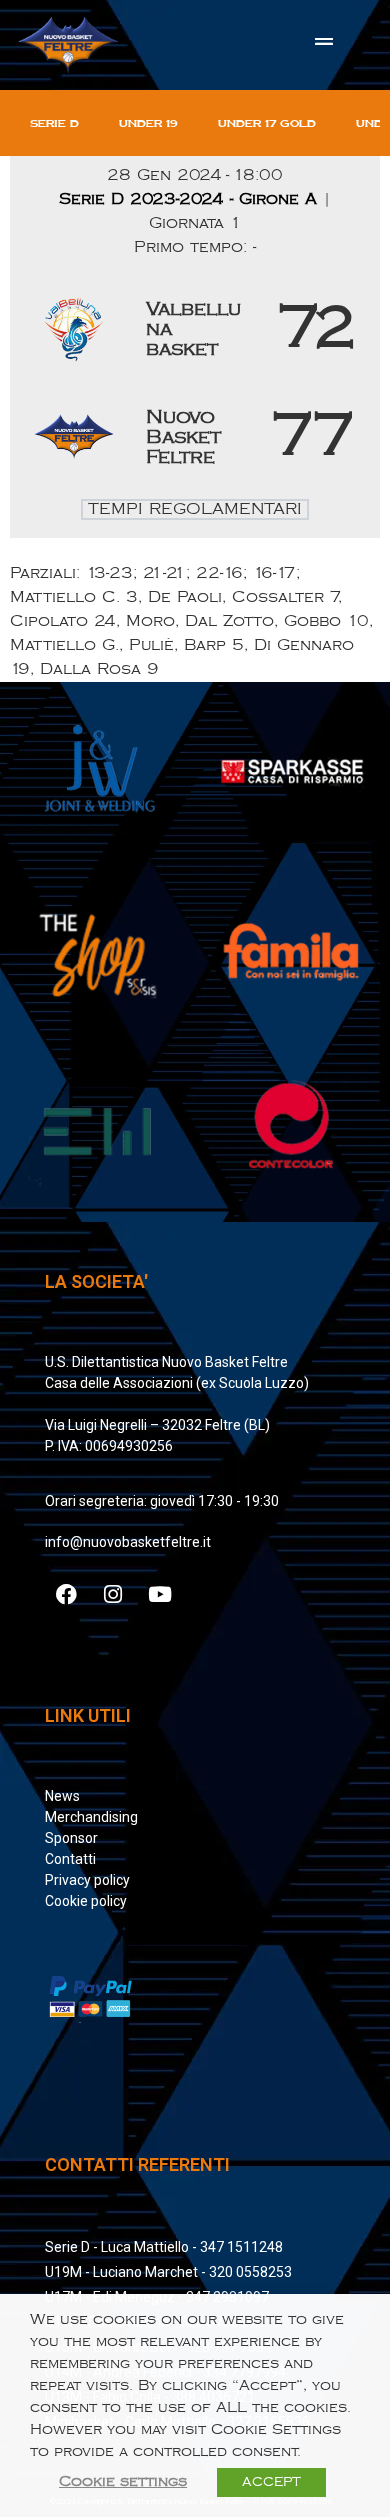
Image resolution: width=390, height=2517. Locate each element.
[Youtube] (160, 1594)
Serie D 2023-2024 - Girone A (191, 199)
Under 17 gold (267, 123)
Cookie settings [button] (123, 2481)
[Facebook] (66, 1594)
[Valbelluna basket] (195, 329)
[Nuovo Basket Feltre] (195, 437)
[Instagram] (113, 1594)
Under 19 (148, 123)
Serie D (54, 123)
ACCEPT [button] (271, 2482)
